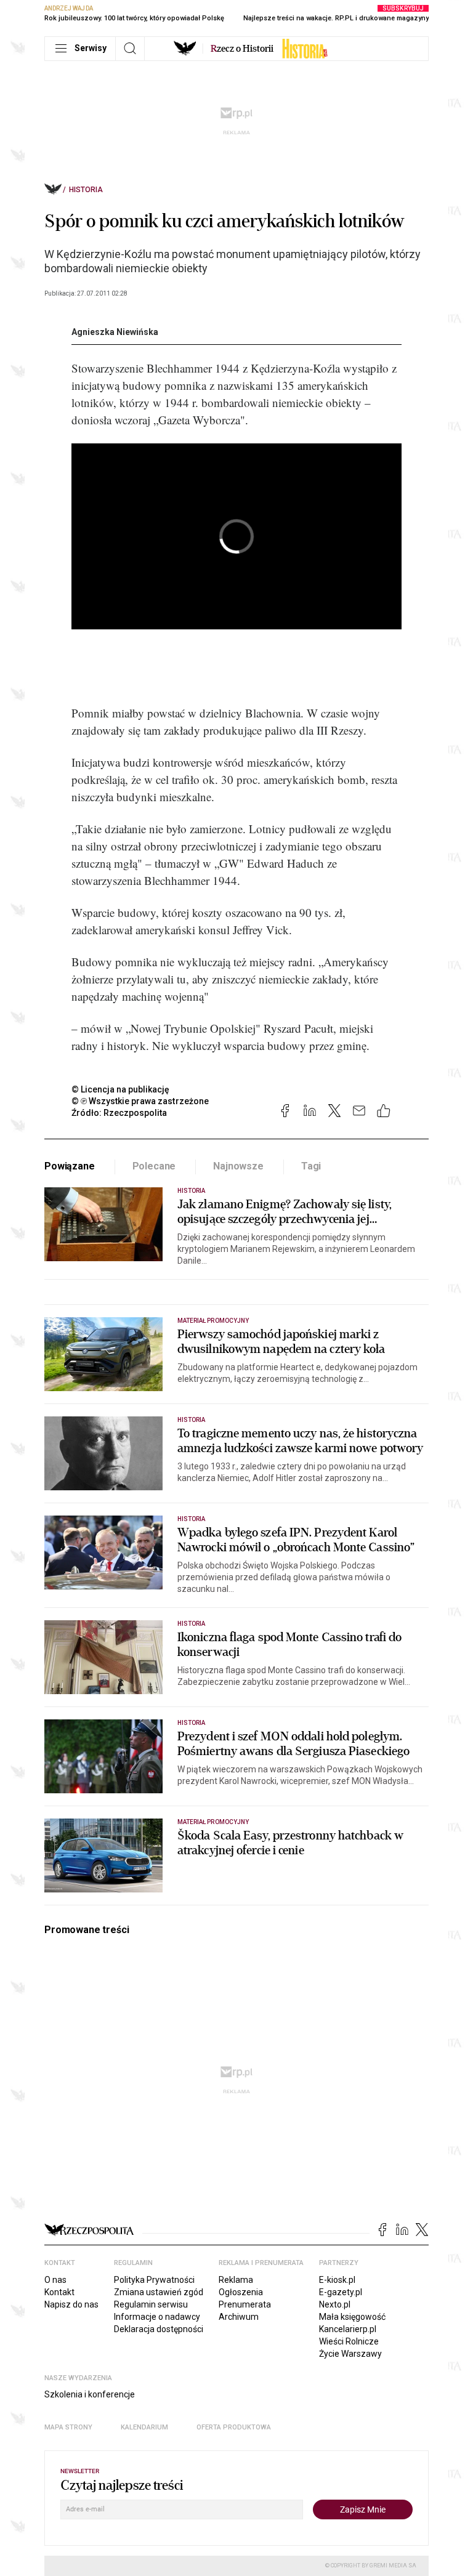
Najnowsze (238, 1166)
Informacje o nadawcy (157, 2317)
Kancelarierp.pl (348, 2329)
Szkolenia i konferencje (90, 2394)
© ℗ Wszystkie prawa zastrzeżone (140, 1101)
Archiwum (239, 2317)
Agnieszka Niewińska (115, 332)
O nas (55, 2280)
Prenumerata (245, 2304)
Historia (86, 190)
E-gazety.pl (341, 2292)
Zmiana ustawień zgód (159, 2292)
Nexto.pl (335, 2304)
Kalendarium (144, 2427)
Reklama (236, 2280)
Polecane (154, 1166)
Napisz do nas (71, 2304)
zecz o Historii (242, 49)
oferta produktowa (234, 2427)
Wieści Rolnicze (349, 2341)
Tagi (311, 1166)
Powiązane (70, 1166)
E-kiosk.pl (337, 2280)
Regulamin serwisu (151, 2304)
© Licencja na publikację (121, 1089)
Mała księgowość (352, 2317)
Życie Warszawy (350, 2354)
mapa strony (68, 2427)
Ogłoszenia (241, 2292)
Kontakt (59, 2292)
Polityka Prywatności (154, 2280)
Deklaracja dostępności (159, 2329)
